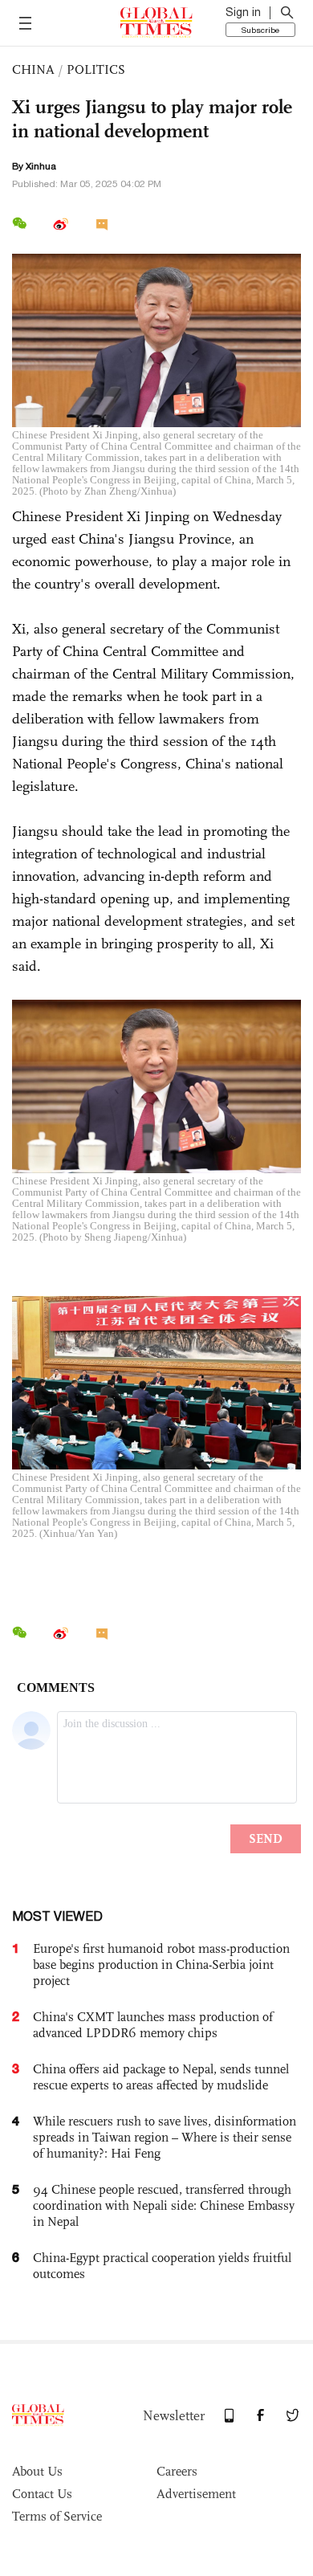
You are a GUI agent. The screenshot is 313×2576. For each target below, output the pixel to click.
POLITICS (96, 69)
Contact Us (42, 2494)
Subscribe (260, 30)
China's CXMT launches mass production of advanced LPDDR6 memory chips (153, 2025)
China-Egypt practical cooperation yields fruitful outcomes (162, 2266)
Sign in (243, 12)
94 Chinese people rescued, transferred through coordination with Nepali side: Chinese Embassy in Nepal (164, 2205)
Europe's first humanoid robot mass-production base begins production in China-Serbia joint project (161, 1965)
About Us (37, 2471)
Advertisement (196, 2494)
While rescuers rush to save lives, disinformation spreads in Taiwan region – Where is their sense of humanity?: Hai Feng (165, 2137)
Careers (177, 2471)
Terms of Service (57, 2516)
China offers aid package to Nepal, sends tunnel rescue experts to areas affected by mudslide (161, 2077)
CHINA (33, 69)
